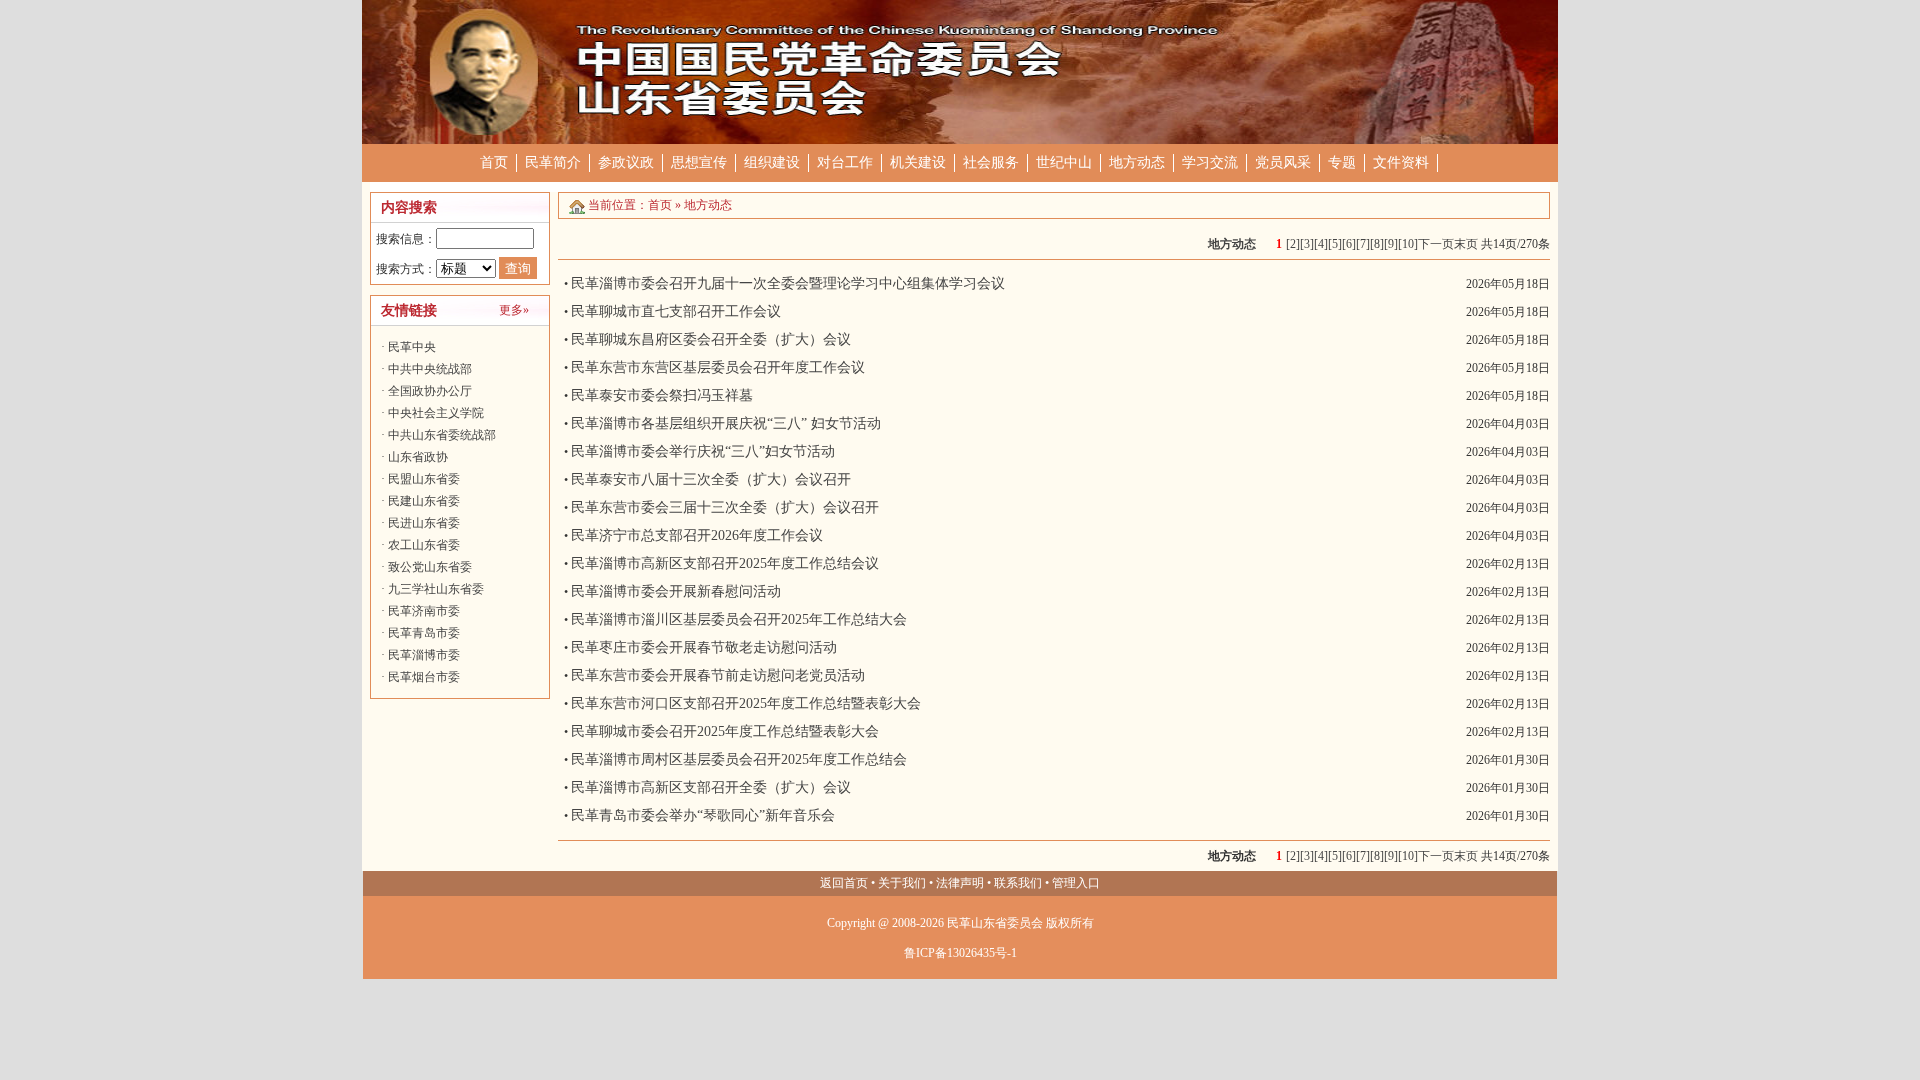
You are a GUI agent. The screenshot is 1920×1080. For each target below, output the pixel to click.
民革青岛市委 (424, 633)
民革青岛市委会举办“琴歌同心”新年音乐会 (703, 815)
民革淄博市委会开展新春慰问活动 (676, 591)
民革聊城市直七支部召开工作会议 (676, 311)
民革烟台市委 (424, 677)
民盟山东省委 (424, 479)
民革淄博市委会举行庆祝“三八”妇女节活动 (703, 451)
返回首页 (844, 883)
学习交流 (1210, 162)
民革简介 (553, 162)
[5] (1335, 244)
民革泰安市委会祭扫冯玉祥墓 (662, 395)
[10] (1408, 244)
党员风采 (1283, 162)
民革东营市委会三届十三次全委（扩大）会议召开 (725, 507)
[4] (1321, 244)
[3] (1307, 244)
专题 (1342, 162)
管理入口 (1076, 883)
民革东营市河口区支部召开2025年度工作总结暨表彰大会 (746, 703)
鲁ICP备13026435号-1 (960, 953)
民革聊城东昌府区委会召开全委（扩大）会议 (711, 339)
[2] (1293, 244)
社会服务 (991, 162)
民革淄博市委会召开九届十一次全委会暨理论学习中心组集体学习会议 (788, 283)
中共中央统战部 (430, 369)
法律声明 (960, 883)
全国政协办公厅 (430, 391)
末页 (1466, 244)
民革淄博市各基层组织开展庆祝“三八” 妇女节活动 (726, 423)
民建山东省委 (424, 501)
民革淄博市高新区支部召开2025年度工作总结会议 (725, 563)
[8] (1377, 244)
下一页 (1436, 244)
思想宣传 (699, 162)
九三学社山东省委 (436, 589)
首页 (494, 162)
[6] (1349, 244)
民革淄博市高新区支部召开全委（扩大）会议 (711, 787)
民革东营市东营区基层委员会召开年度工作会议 (718, 367)
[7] (1363, 244)
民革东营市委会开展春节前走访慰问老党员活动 (718, 675)
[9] (1391, 244)
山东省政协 (418, 457)
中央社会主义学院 (436, 413)
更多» (514, 310)
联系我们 (1018, 883)
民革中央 (412, 347)
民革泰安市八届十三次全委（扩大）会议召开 (711, 479)
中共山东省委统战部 (442, 435)
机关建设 (918, 162)
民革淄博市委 (424, 655)
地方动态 (1137, 162)
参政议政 (626, 162)
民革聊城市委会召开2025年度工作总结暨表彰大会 (725, 731)
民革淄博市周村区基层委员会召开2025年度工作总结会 (739, 759)
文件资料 (1401, 162)
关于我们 (902, 883)
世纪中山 (1064, 162)
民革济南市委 (424, 611)
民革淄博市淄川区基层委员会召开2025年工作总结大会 (739, 619)
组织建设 (772, 162)
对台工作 (845, 162)
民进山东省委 (424, 523)
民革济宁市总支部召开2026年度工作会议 (697, 535)
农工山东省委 (424, 545)
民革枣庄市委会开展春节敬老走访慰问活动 (704, 647)
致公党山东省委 (430, 567)
